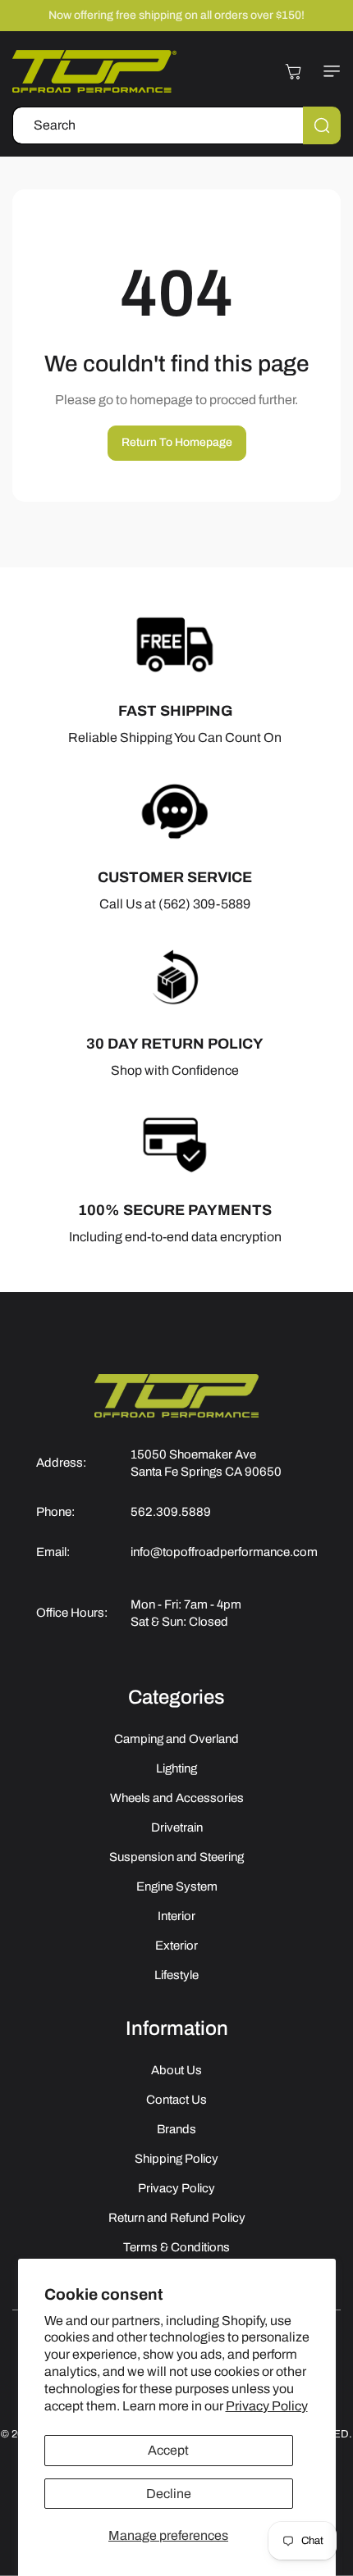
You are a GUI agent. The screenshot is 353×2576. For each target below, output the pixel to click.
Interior (176, 1916)
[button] (328, 71)
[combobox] (176, 125)
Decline (169, 2494)
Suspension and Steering (176, 1857)
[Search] (322, 125)
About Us (176, 2070)
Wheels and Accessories (177, 1798)
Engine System (177, 1886)
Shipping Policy (176, 2159)
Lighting (176, 1768)
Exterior (176, 1946)
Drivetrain (177, 1827)
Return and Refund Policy (177, 2218)
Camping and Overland (176, 1739)
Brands (176, 2129)
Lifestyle (176, 1975)
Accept (168, 2450)
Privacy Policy (267, 2406)
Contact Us (176, 2100)
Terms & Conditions (176, 2247)
